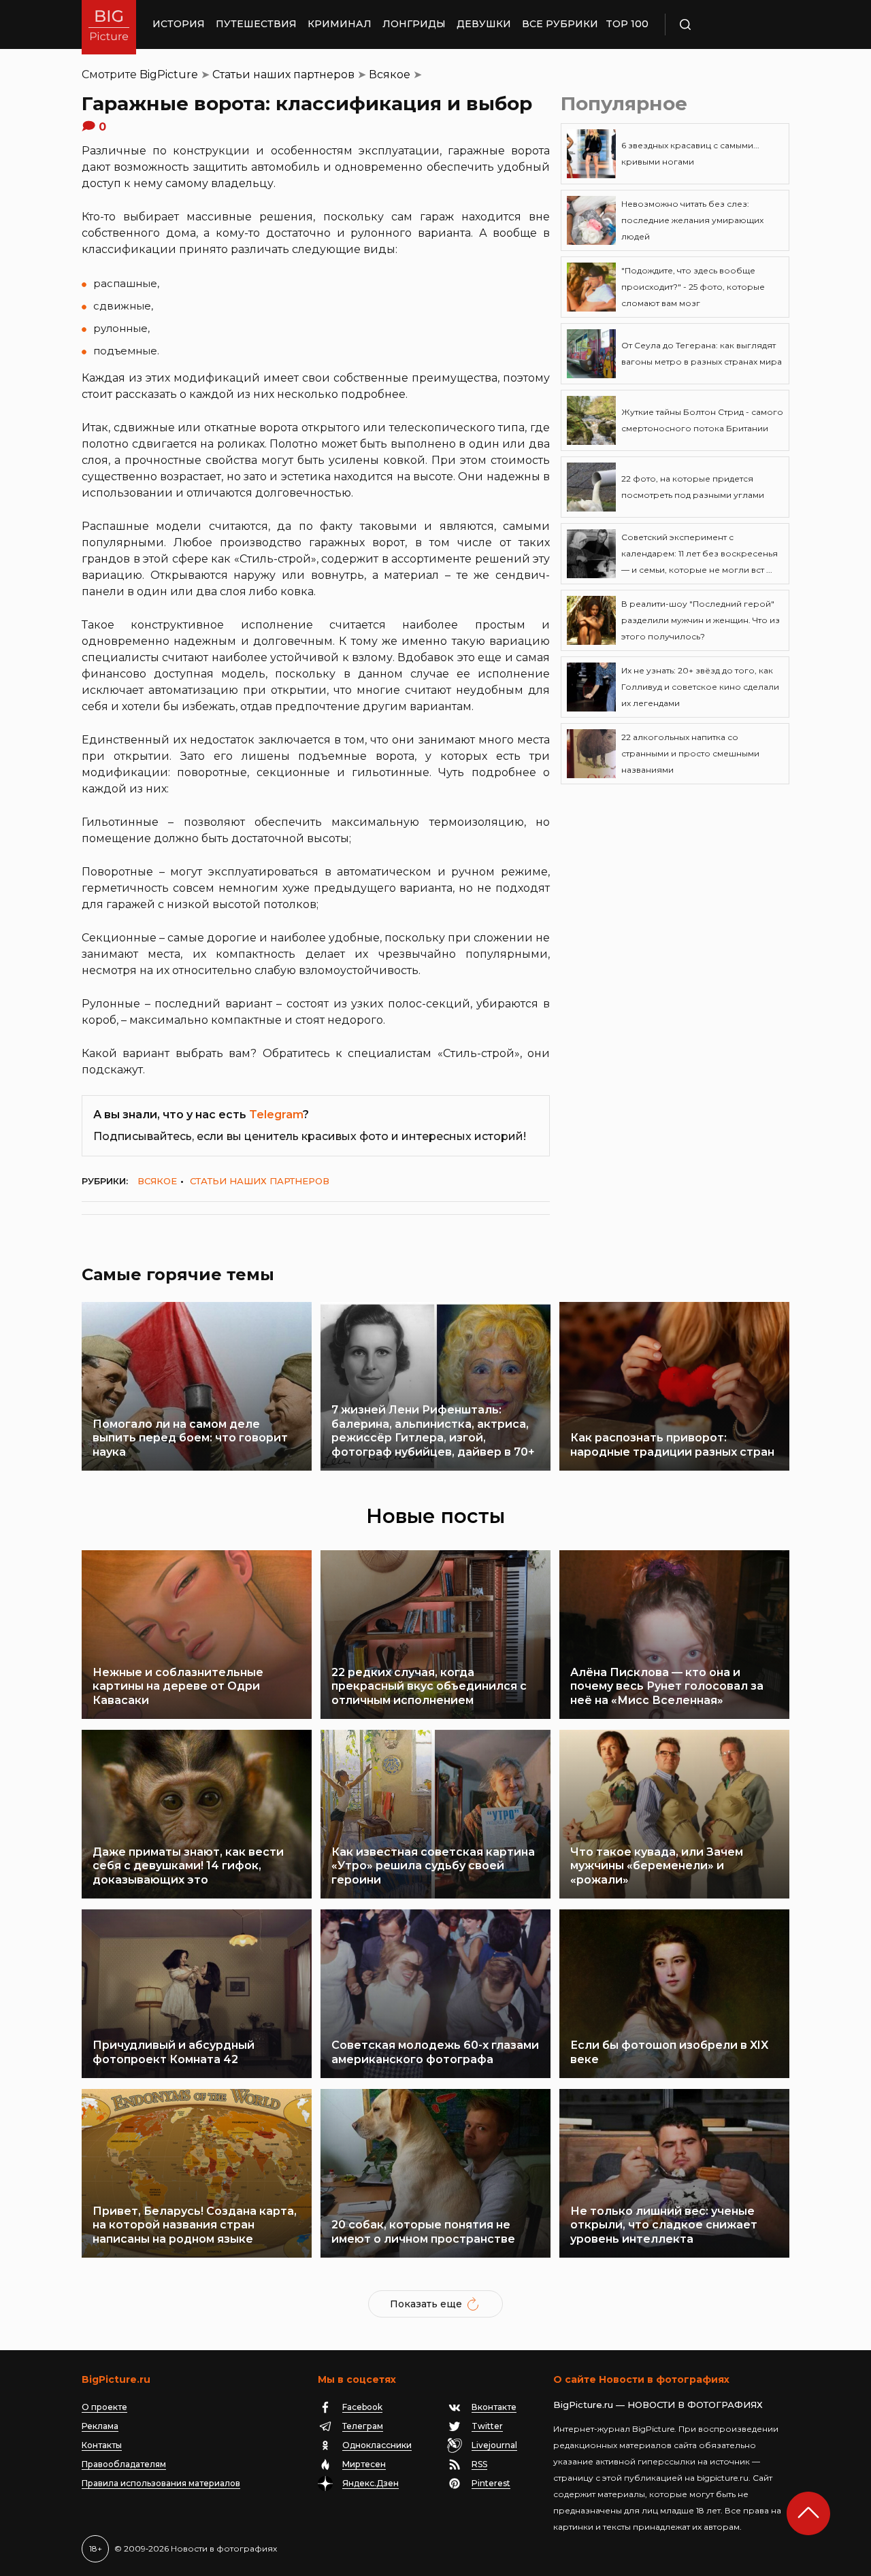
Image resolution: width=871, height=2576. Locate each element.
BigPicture (169, 74)
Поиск (725, 24)
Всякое (390, 74)
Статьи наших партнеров (283, 74)
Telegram (276, 1115)
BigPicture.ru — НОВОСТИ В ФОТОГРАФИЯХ (658, 2405)
